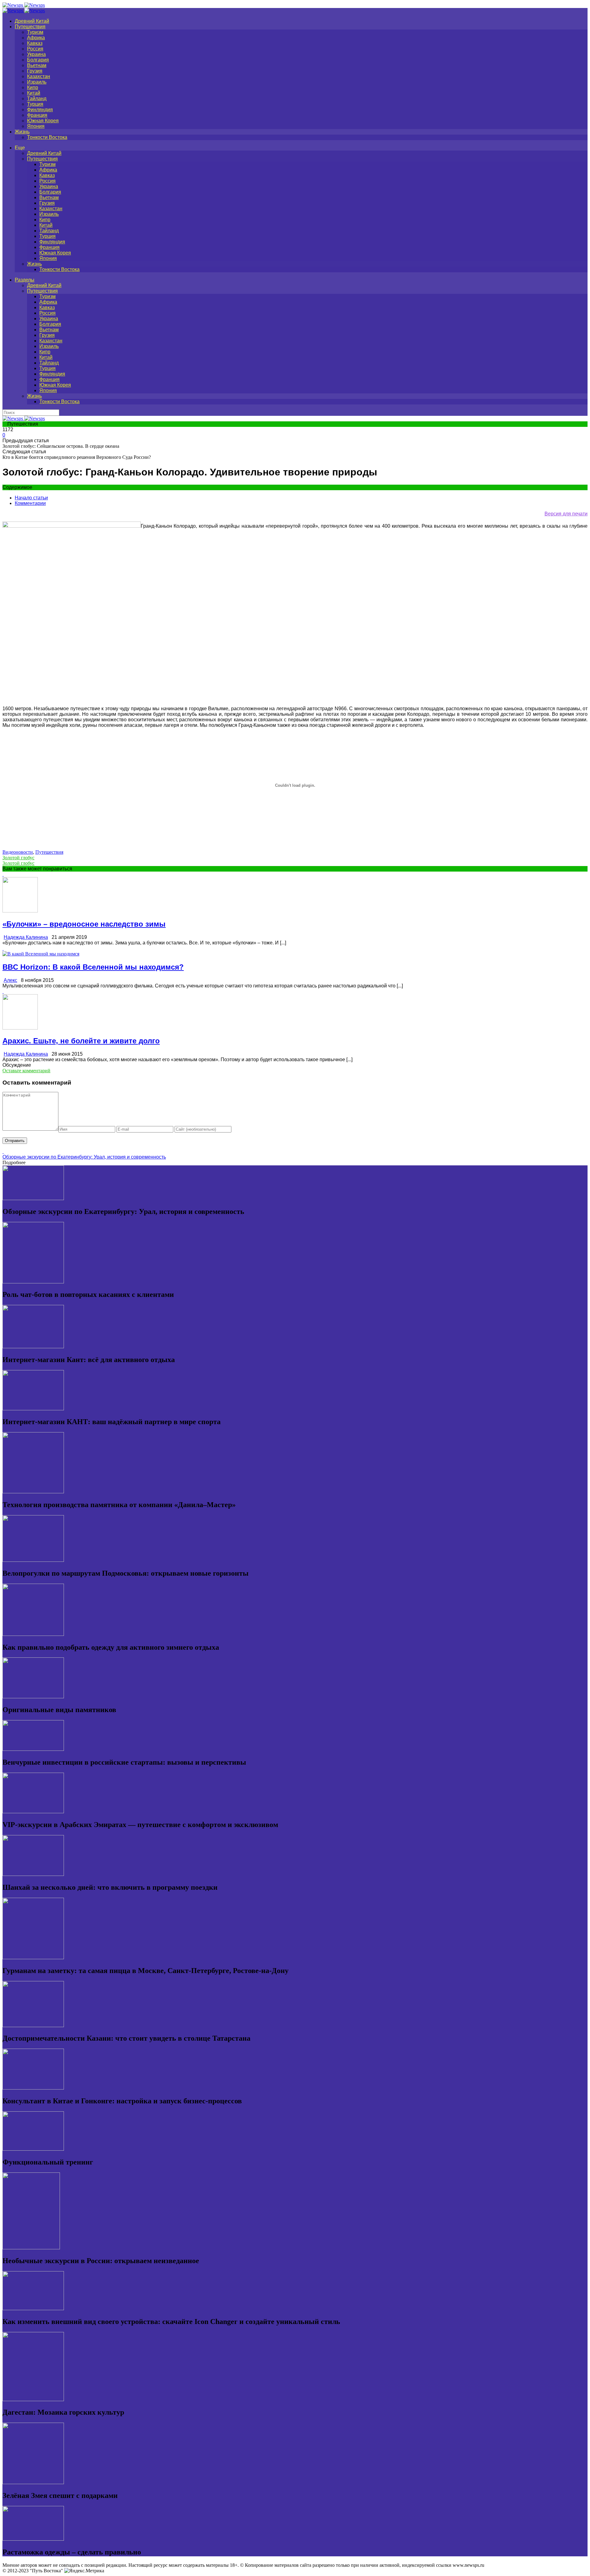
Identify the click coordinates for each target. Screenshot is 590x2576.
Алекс (10, 980)
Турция (35, 104)
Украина (36, 54)
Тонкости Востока (47, 137)
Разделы (25, 280)
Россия (35, 49)
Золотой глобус (18, 858)
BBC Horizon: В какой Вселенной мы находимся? (93, 967)
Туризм (35, 32)
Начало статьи (31, 498)
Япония (36, 126)
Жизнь (22, 132)
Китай (34, 93)
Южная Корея (43, 121)
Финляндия (40, 110)
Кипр (33, 87)
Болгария (38, 60)
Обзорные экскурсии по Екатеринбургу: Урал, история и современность (84, 1157)
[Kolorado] (72, 526)
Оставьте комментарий (26, 1071)
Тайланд (37, 98)
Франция (37, 115)
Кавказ (35, 43)
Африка (36, 38)
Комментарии (30, 503)
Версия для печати (566, 514)
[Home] (24, 11)
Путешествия (30, 27)
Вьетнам (37, 65)
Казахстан (39, 76)
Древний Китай (32, 21)
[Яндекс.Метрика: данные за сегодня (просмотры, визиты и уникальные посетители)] (84, 2571)
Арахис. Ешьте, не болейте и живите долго (81, 1041)
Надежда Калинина (26, 937)
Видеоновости (18, 852)
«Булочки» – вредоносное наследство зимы (84, 924)
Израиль (37, 82)
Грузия (35, 71)
